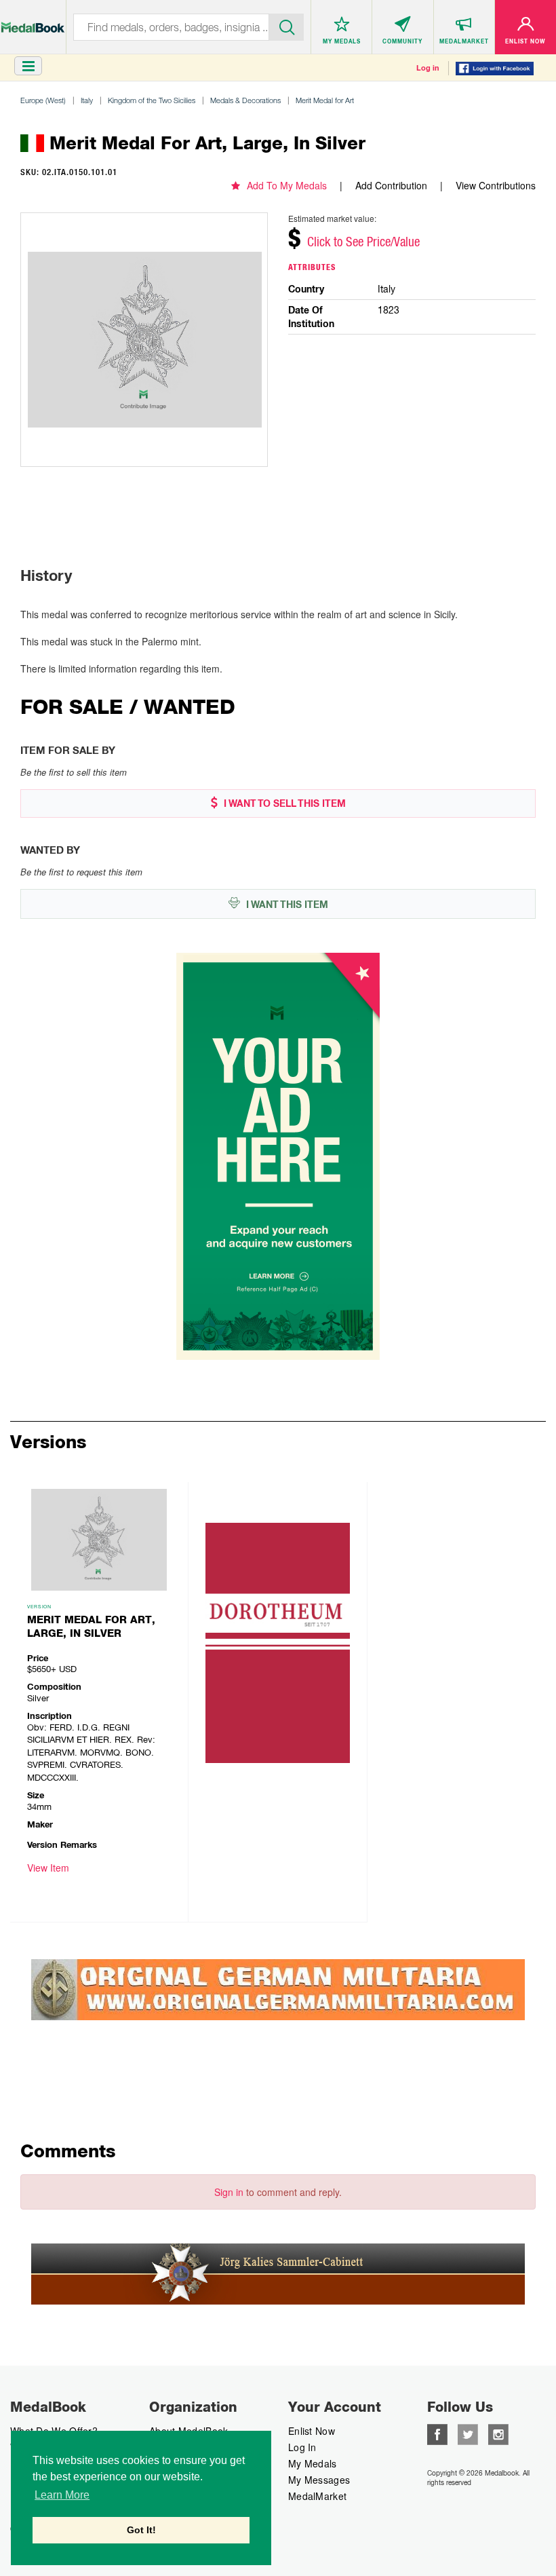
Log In (302, 2447)
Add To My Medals (287, 185)
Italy (87, 100)
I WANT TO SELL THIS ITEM (283, 803)
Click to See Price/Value (363, 242)
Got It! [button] (141, 2530)
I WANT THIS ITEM (286, 905)
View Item (48, 1868)
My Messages (319, 2480)
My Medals (313, 2463)
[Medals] (33, 21)
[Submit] (286, 26)
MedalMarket (317, 2496)
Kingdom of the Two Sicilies (152, 100)
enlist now (312, 2431)
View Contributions (496, 185)
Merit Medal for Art (325, 100)
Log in (428, 68)
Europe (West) (43, 100)
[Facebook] (437, 2433)
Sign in (229, 2192)
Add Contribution (391, 185)
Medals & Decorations (245, 100)
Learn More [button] (62, 2495)
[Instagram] (498, 2433)
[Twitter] (468, 2433)
